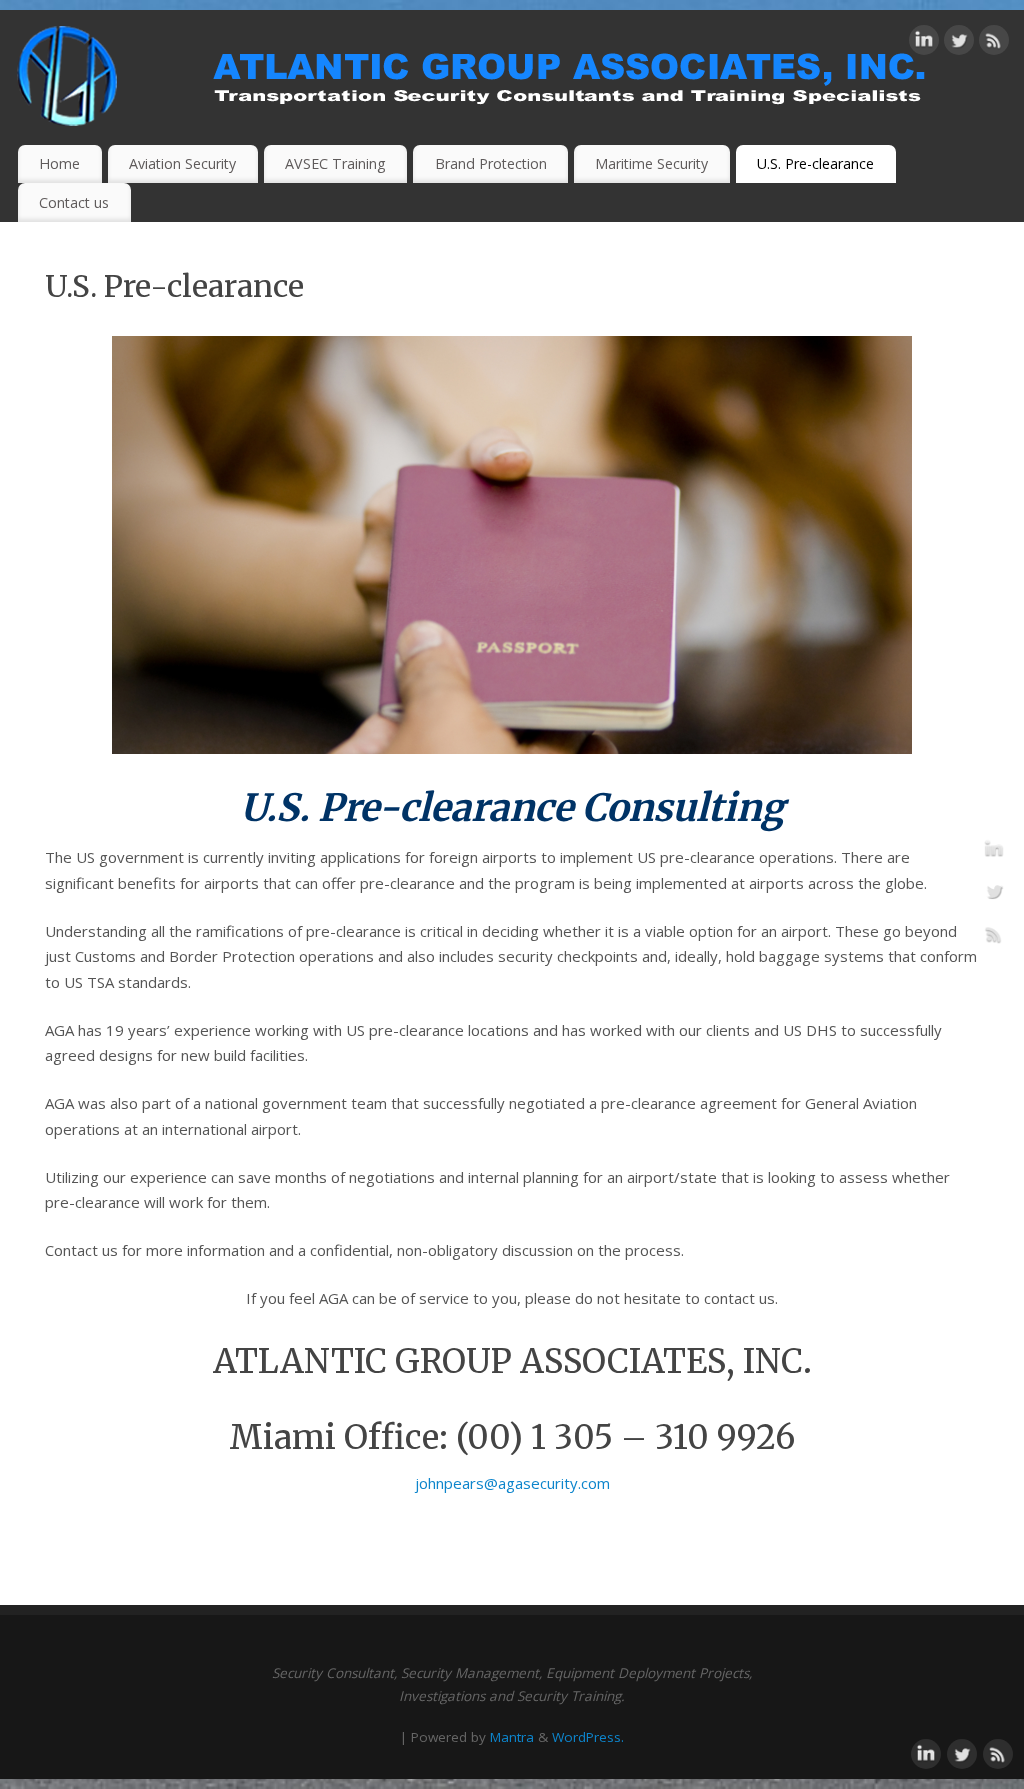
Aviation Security (182, 163)
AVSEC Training (335, 163)
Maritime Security (651, 163)
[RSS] (994, 44)
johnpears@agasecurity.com (512, 1483)
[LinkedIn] (924, 44)
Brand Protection (491, 163)
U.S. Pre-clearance (815, 163)
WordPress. (588, 1737)
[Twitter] (959, 44)
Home (59, 163)
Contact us (74, 202)
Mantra (512, 1737)
